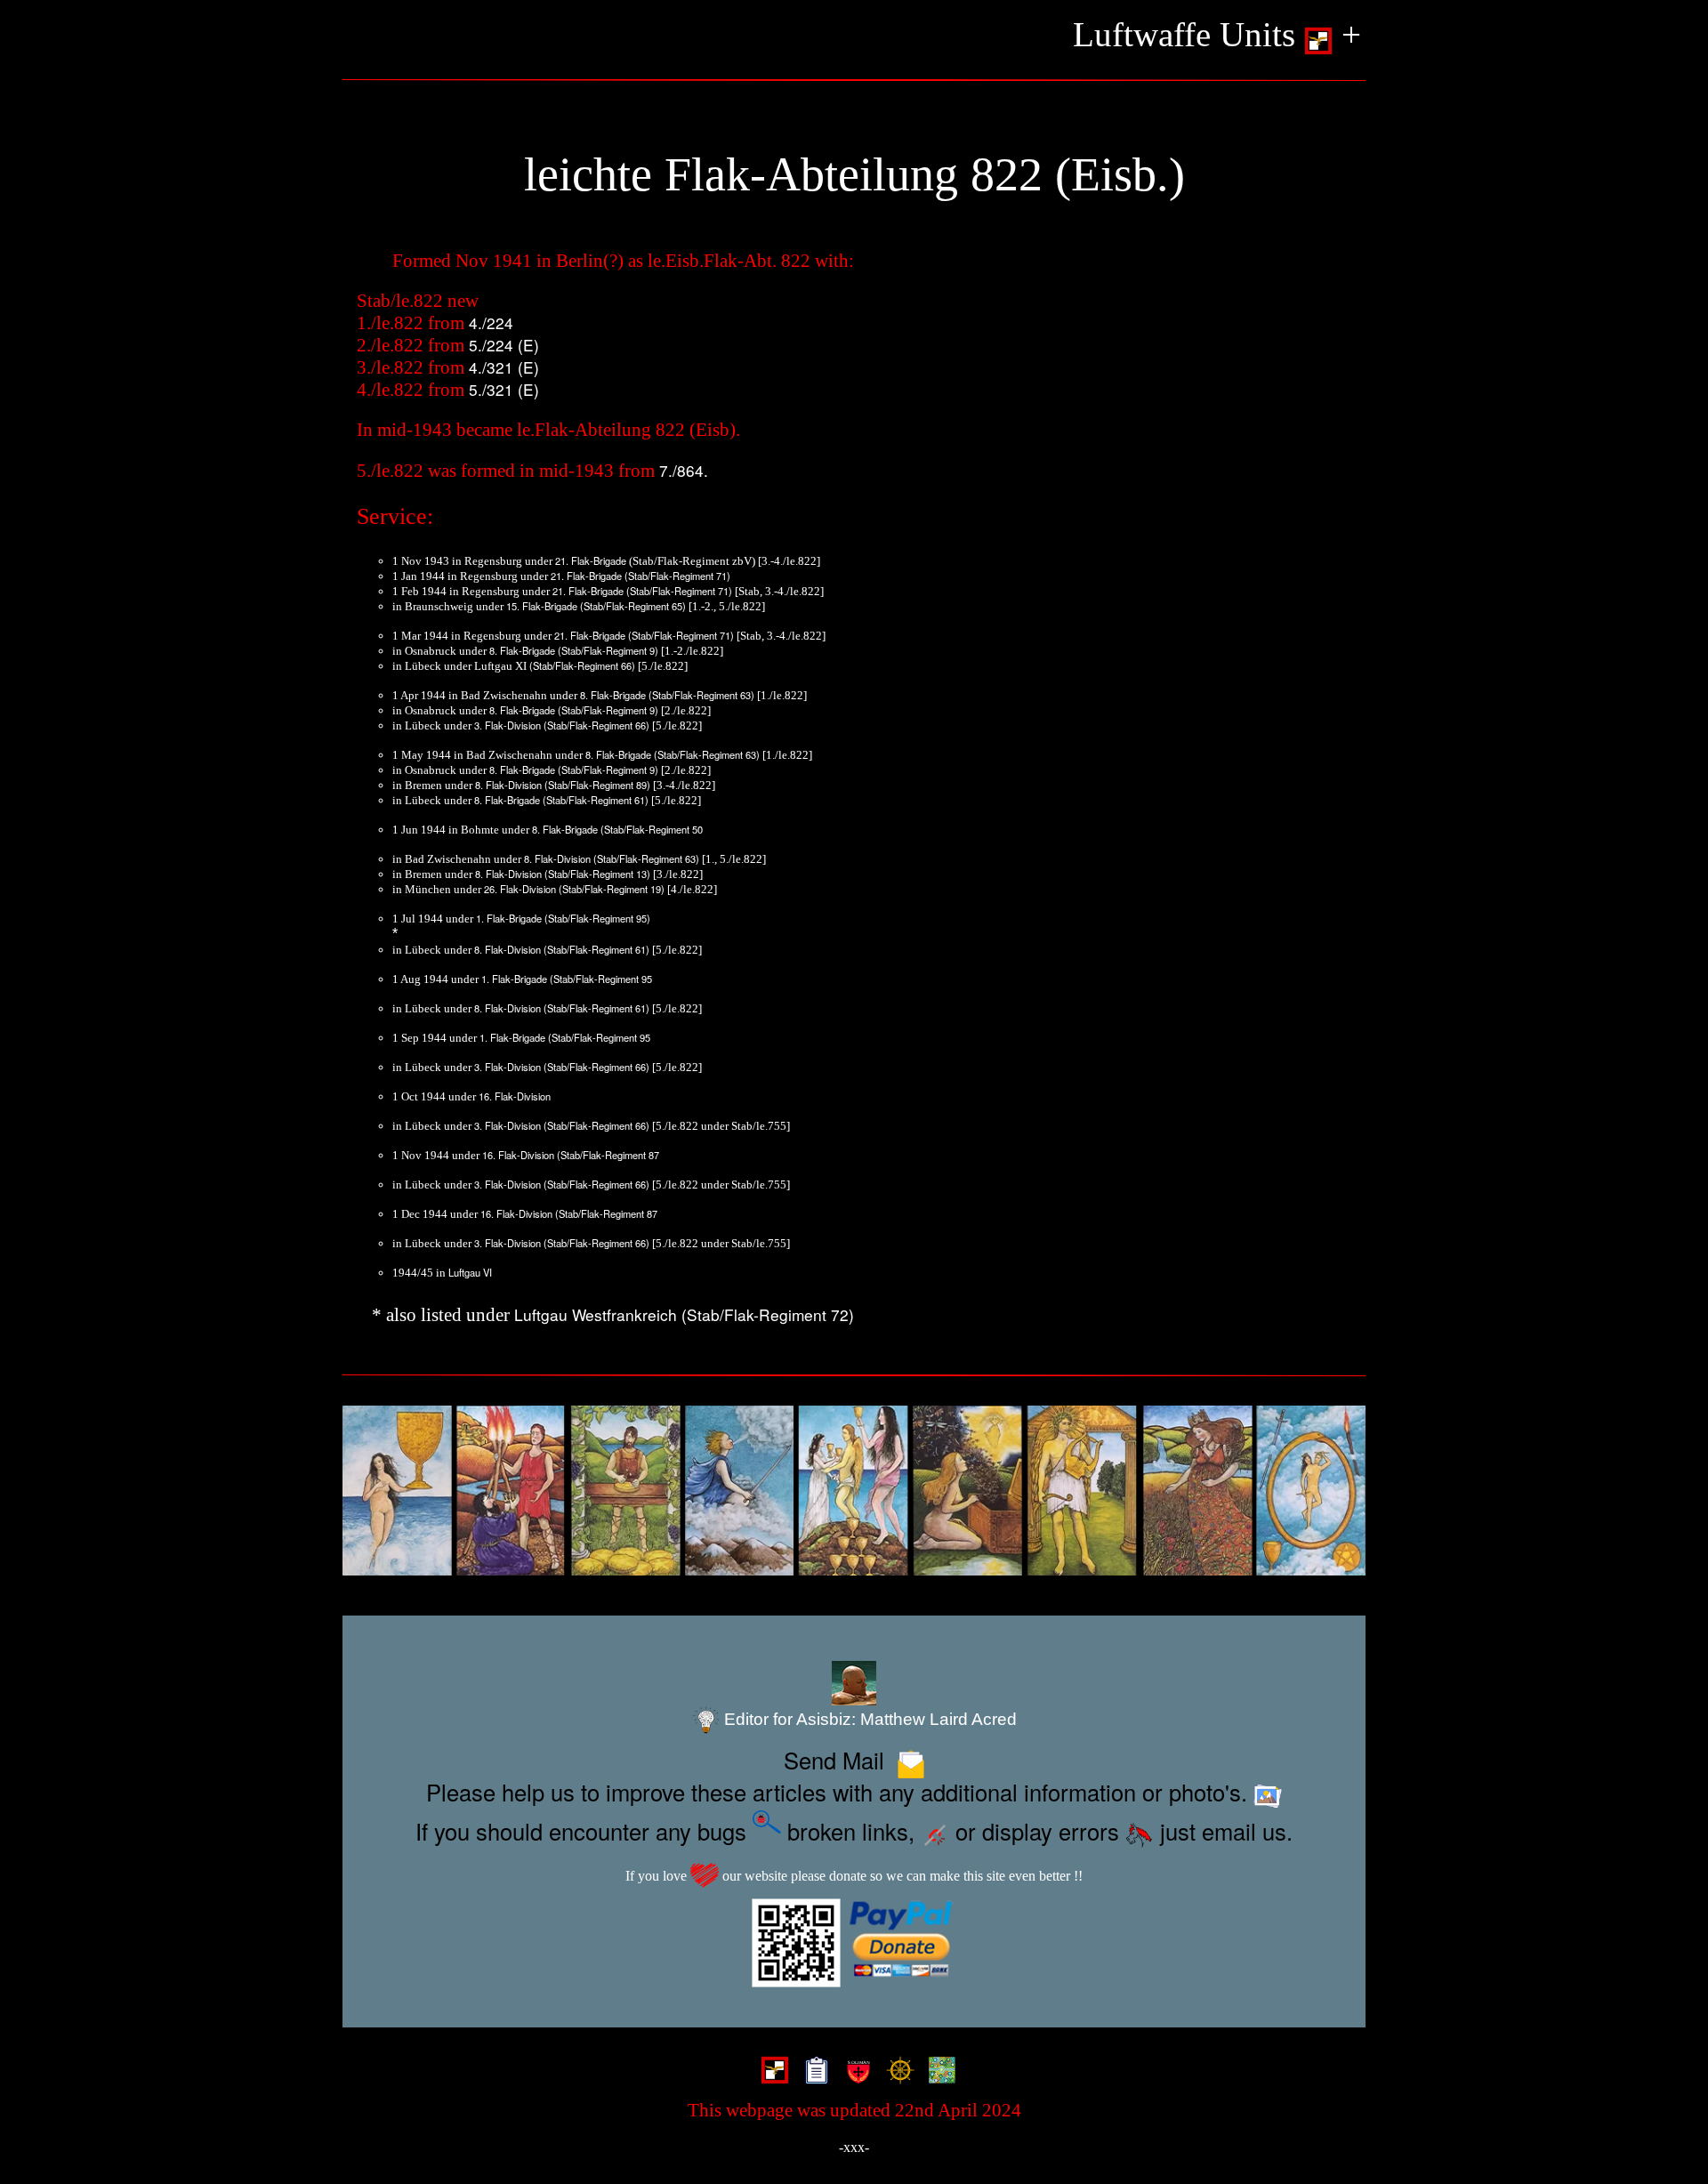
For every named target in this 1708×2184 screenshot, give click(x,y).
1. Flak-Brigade (509, 918)
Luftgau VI (470, 1272)
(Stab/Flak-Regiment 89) (597, 785)
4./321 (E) (504, 367)
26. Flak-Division (520, 889)
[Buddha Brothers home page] (896, 2072)
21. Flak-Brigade (591, 560)
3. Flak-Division (508, 725)
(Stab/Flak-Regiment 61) (596, 800)
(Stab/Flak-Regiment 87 (608, 1155)
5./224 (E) (504, 345)
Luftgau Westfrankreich (596, 1314)
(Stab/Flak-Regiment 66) (582, 665)
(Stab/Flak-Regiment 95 (601, 979)
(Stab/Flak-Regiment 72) (768, 1314)
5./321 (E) (504, 389)
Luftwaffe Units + (1217, 34)
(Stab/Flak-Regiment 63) (701, 695)
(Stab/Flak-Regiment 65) (633, 606)
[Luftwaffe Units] (771, 2072)
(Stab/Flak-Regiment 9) (608, 650)
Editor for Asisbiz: (868, 1719)
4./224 (491, 322)
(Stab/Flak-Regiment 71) (677, 576)
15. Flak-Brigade (542, 606)
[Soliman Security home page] (854, 2072)
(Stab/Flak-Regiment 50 (652, 829)
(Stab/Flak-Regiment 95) (597, 918)
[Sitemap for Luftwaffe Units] (813, 2072)
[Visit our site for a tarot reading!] (854, 1491)
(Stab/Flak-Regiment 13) (597, 874)
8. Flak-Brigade (522, 650)
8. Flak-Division (508, 785)
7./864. (684, 470)
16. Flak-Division (515, 1096)
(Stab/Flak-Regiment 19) (612, 889)
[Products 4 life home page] (938, 2072)
